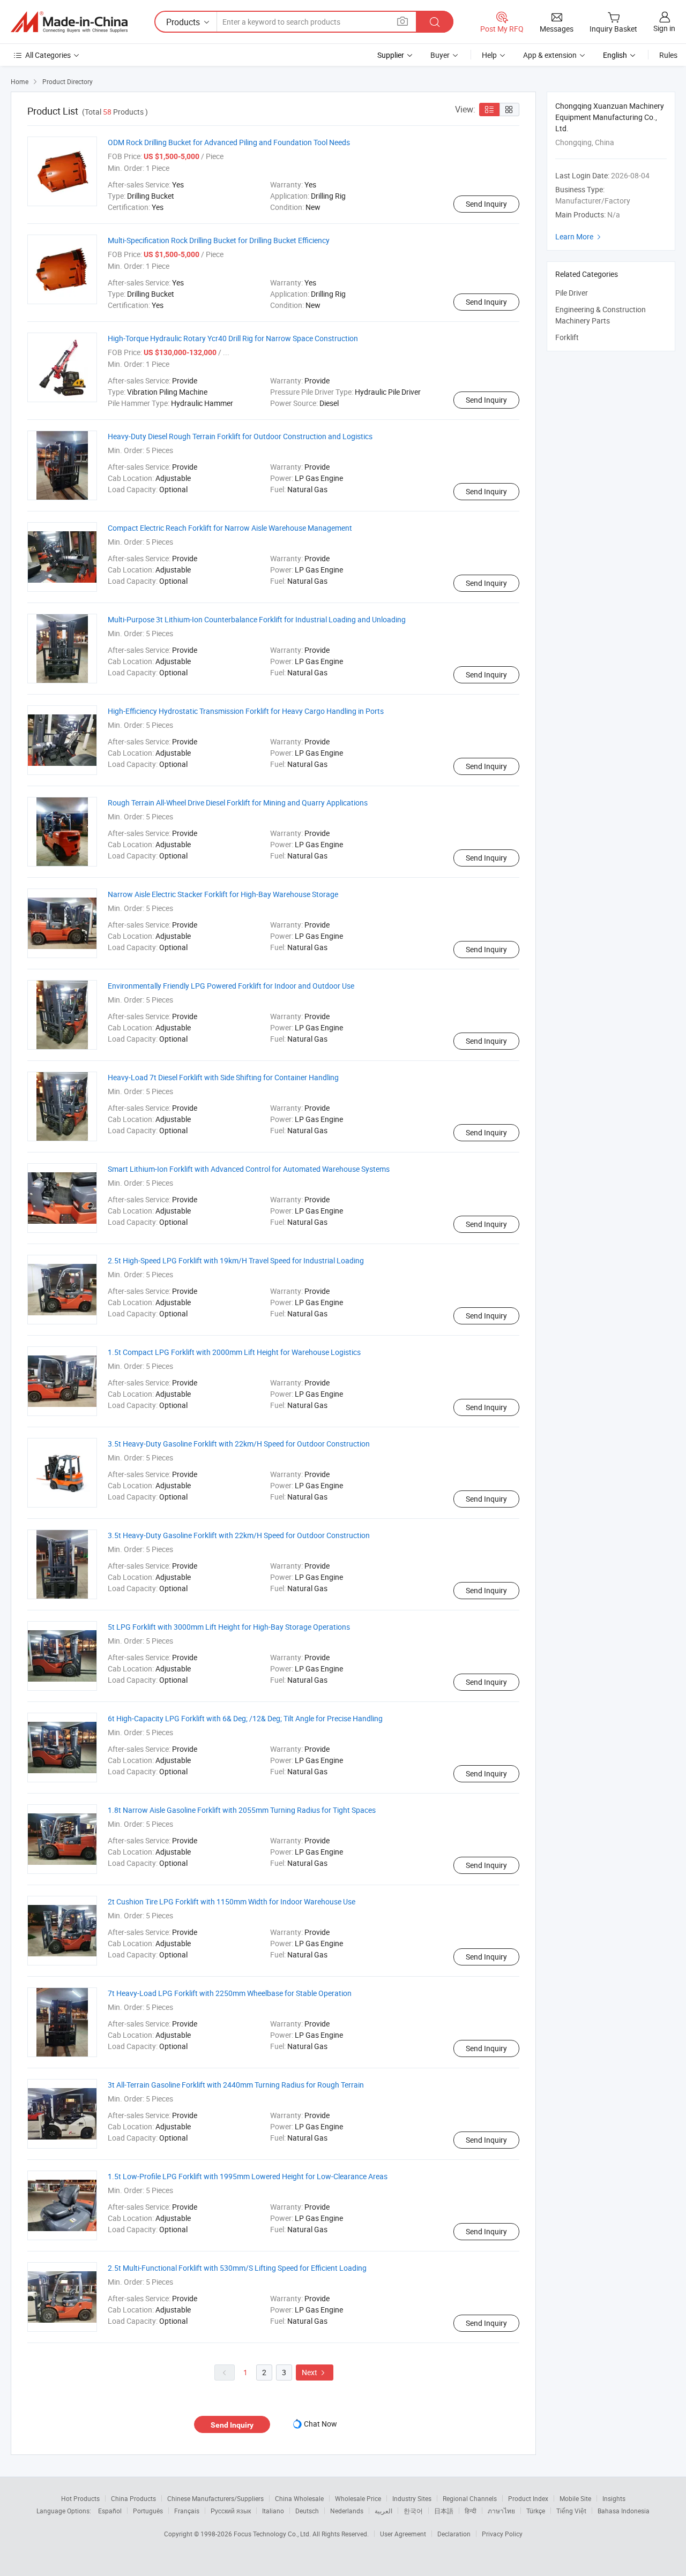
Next (315, 2372)
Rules (668, 55)
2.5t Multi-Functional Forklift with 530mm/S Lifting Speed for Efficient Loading (237, 2268)
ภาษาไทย (501, 2511)
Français (187, 2511)
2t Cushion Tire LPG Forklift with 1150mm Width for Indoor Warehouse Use (232, 1901)
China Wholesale (299, 2498)
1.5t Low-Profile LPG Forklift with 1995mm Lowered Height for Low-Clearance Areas (248, 2176)
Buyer (440, 55)
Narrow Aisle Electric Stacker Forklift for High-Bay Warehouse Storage (223, 894)
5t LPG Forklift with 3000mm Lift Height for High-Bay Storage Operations (229, 1627)
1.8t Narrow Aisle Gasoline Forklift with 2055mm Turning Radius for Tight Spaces (242, 1810)
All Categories (48, 55)
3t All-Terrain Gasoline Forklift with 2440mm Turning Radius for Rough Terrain (236, 2085)
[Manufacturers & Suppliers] (69, 22)
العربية (383, 2511)
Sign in (664, 28)
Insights (614, 2498)
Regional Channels (470, 2498)
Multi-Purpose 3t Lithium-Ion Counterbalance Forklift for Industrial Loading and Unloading (257, 619)
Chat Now (320, 2424)
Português (148, 2511)
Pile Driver (572, 293)
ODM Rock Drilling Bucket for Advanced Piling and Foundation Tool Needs (229, 142)
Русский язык (231, 2511)
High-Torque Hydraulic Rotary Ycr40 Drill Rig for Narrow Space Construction (233, 338)
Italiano (273, 2511)
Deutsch (307, 2511)
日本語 (444, 2511)
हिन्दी (471, 2511)
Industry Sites (412, 2498)
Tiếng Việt (571, 2511)
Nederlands (347, 2511)
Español (110, 2511)
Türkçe (536, 2511)
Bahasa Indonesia (624, 2511)
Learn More (579, 236)
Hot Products (80, 2498)
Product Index (528, 2498)
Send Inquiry (486, 204)
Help (489, 55)
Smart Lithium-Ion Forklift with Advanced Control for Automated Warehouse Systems (249, 1169)
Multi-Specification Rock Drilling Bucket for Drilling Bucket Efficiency (219, 240)
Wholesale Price (358, 2498)
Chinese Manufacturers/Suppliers (215, 2498)
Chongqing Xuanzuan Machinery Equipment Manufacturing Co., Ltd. (610, 117)
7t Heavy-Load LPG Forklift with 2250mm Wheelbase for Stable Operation (230, 1993)
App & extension (550, 55)
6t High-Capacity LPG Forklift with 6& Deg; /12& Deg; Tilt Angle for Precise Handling (245, 1718)
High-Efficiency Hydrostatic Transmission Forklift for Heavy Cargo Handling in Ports (246, 711)
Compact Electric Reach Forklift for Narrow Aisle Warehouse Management (230, 528)
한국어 (413, 2511)
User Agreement (403, 2534)
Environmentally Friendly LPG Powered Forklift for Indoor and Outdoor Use (231, 986)
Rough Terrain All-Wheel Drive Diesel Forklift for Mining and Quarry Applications (238, 803)
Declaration (454, 2534)
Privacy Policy (502, 2534)
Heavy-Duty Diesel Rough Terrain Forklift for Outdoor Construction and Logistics (240, 436)
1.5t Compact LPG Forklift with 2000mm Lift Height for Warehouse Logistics (234, 1352)
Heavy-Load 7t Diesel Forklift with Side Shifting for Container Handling (223, 1077)
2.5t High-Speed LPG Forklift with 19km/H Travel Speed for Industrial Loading (236, 1260)
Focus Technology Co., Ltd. (273, 2534)
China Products (133, 2498)
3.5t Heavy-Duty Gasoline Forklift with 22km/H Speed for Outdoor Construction (239, 1444)
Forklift (567, 337)
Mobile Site (575, 2498)
